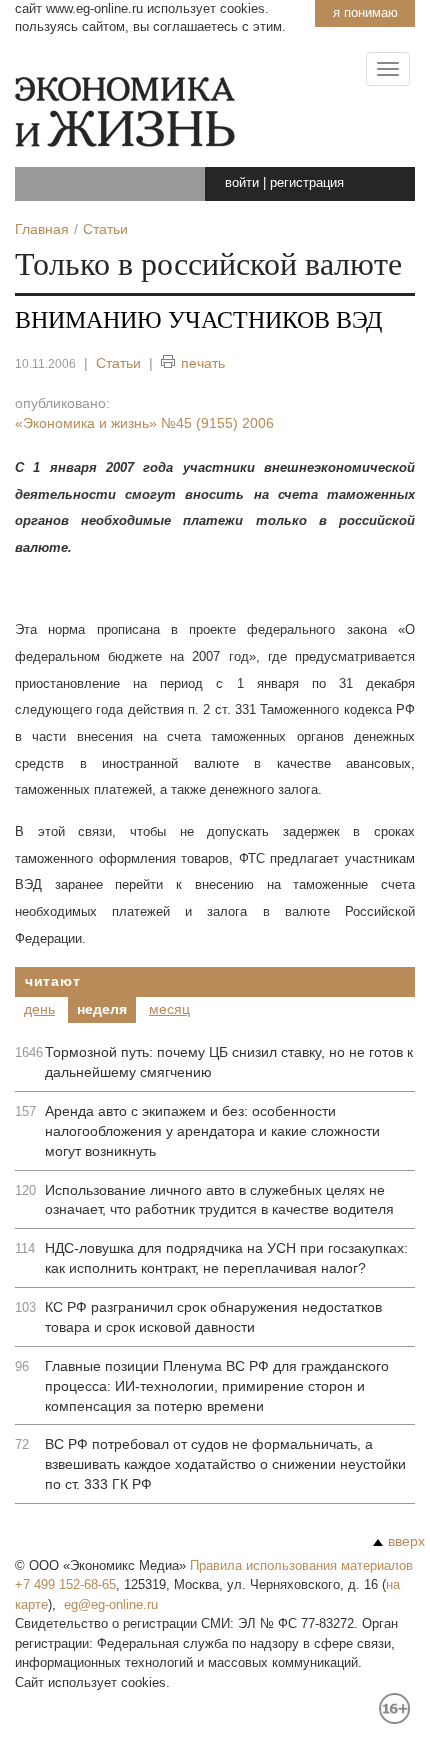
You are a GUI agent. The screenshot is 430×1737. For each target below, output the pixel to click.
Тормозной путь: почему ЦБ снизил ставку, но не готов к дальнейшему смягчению (229, 1062)
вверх (406, 1541)
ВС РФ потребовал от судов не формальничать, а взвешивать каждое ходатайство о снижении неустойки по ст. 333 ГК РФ (225, 1464)
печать (203, 363)
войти (242, 182)
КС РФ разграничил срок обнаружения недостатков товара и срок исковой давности (213, 1317)
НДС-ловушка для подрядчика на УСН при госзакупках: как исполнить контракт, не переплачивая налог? (226, 1258)
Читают (52, 981)
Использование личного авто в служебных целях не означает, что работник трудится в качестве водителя (219, 1200)
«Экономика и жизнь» (144, 423)
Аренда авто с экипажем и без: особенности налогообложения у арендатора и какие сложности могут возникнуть (212, 1131)
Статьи (118, 363)
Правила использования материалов (301, 1565)
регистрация (307, 182)
